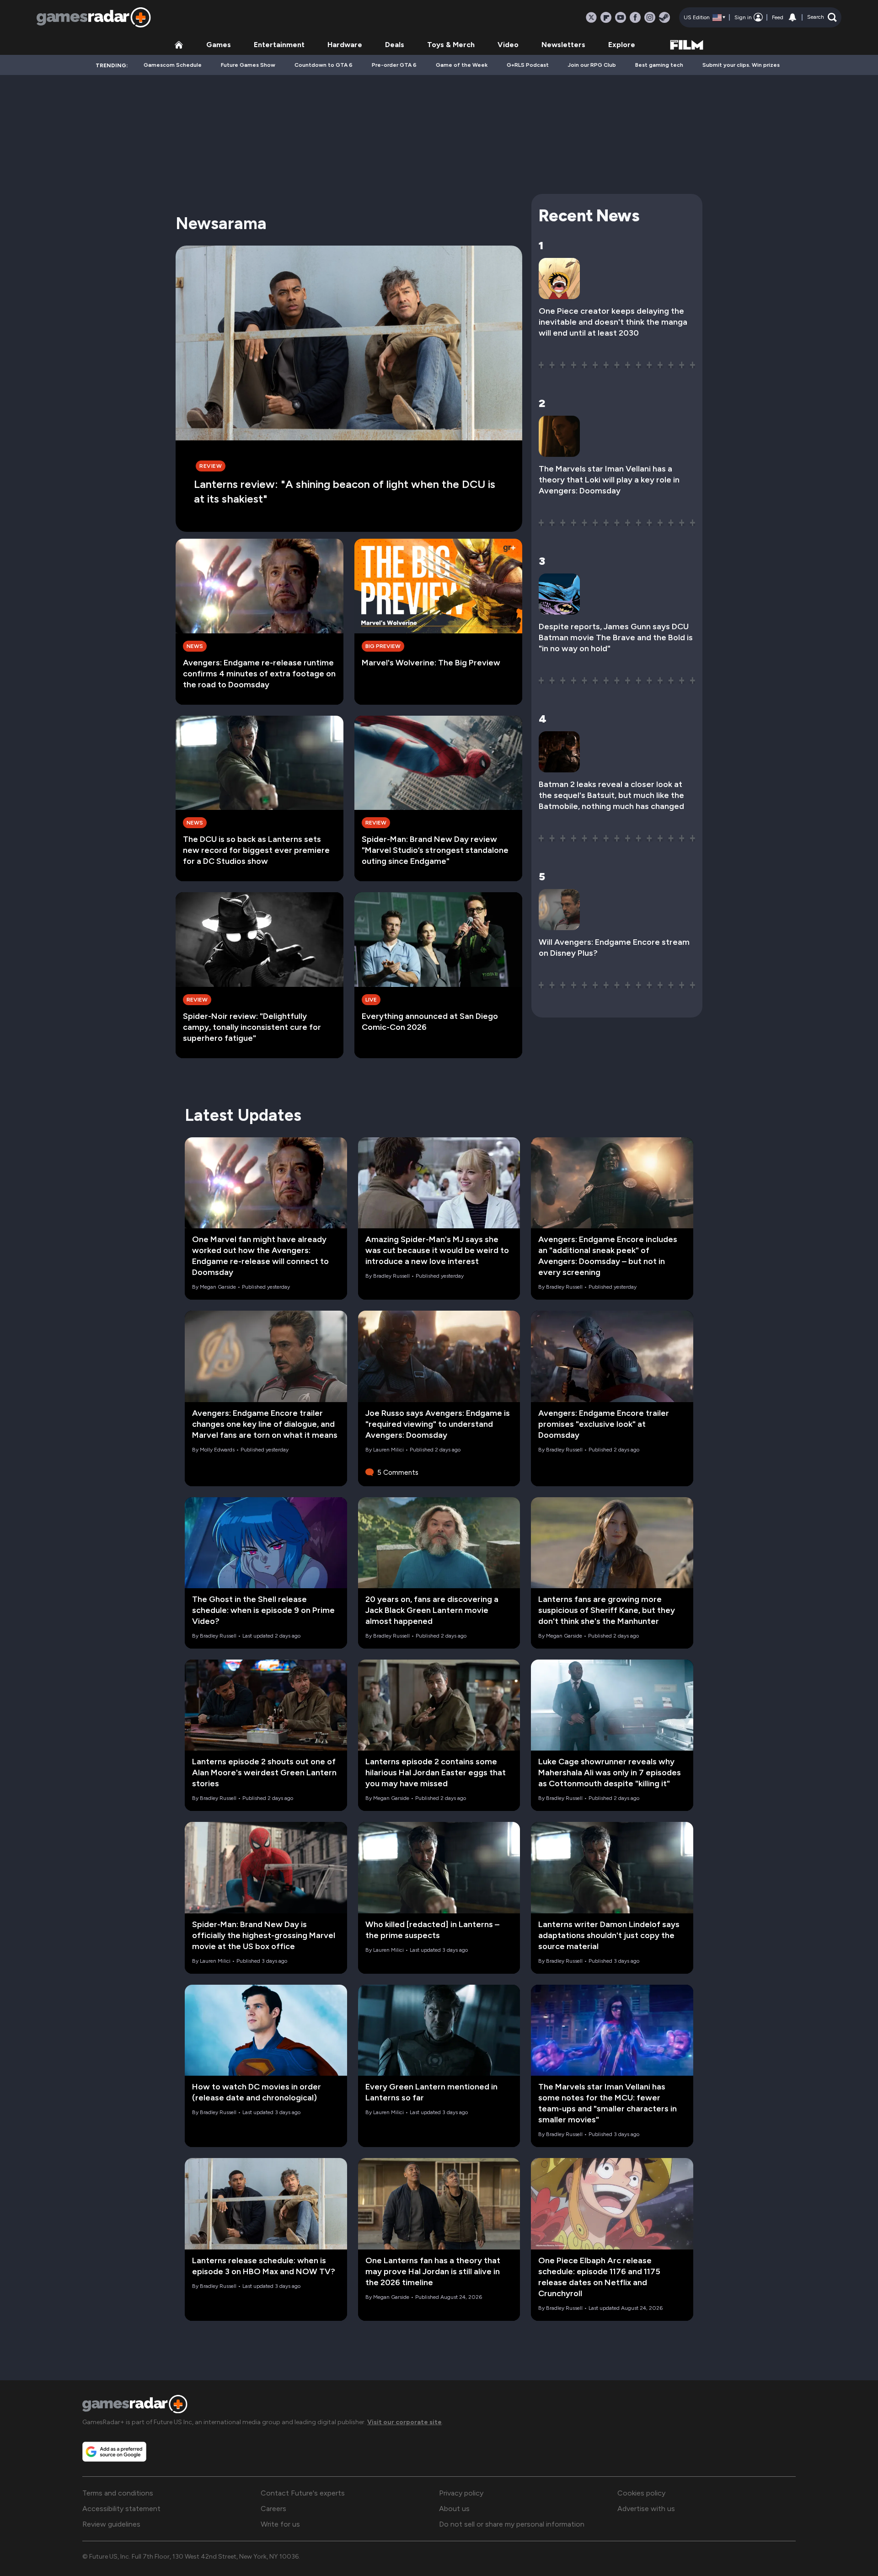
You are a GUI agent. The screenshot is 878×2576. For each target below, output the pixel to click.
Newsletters (563, 45)
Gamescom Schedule (173, 65)
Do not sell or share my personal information (512, 2524)
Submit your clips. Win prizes (741, 65)
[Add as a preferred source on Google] (114, 2452)
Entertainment (279, 45)
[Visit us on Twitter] (591, 17)
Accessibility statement (121, 2509)
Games (219, 45)
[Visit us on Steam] (664, 17)
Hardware (345, 45)
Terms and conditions (118, 2493)
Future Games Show (248, 65)
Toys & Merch (451, 45)
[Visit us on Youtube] (621, 17)
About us (454, 2509)
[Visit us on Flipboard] (606, 17)
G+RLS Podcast (528, 65)
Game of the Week (462, 65)
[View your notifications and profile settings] (792, 17)
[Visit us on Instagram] (650, 17)
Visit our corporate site (404, 2422)
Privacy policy (461, 2493)
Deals (395, 45)
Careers (273, 2509)
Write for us (280, 2524)
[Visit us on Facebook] (635, 17)
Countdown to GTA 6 (324, 65)
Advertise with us (646, 2509)
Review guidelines (111, 2524)
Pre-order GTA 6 (394, 65)
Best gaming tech (659, 65)
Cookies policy (641, 2493)
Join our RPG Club (592, 65)
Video (508, 45)
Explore (622, 45)
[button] (822, 17)
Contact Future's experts (303, 2493)
